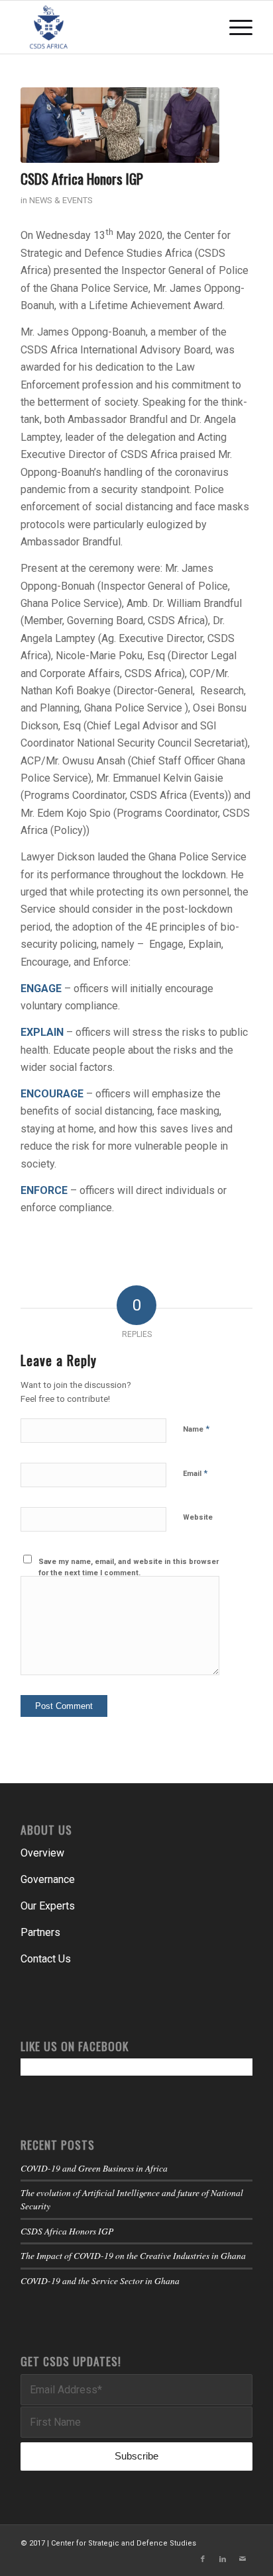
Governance (48, 1879)
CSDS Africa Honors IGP (67, 2231)
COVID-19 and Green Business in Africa (94, 2168)
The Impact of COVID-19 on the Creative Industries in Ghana (133, 2255)
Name (196, 1429)
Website (198, 1517)
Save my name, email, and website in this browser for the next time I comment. (129, 1567)
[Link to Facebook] (203, 2559)
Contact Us (46, 1959)
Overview (42, 1853)
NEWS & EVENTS (61, 200)
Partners (40, 1932)
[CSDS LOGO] (113, 27)
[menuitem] (234, 27)
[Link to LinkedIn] (223, 2559)
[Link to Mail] (243, 2559)
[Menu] (234, 27)
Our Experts (48, 1906)
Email (195, 1473)
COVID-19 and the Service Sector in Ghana (100, 2280)
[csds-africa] (120, 125)
